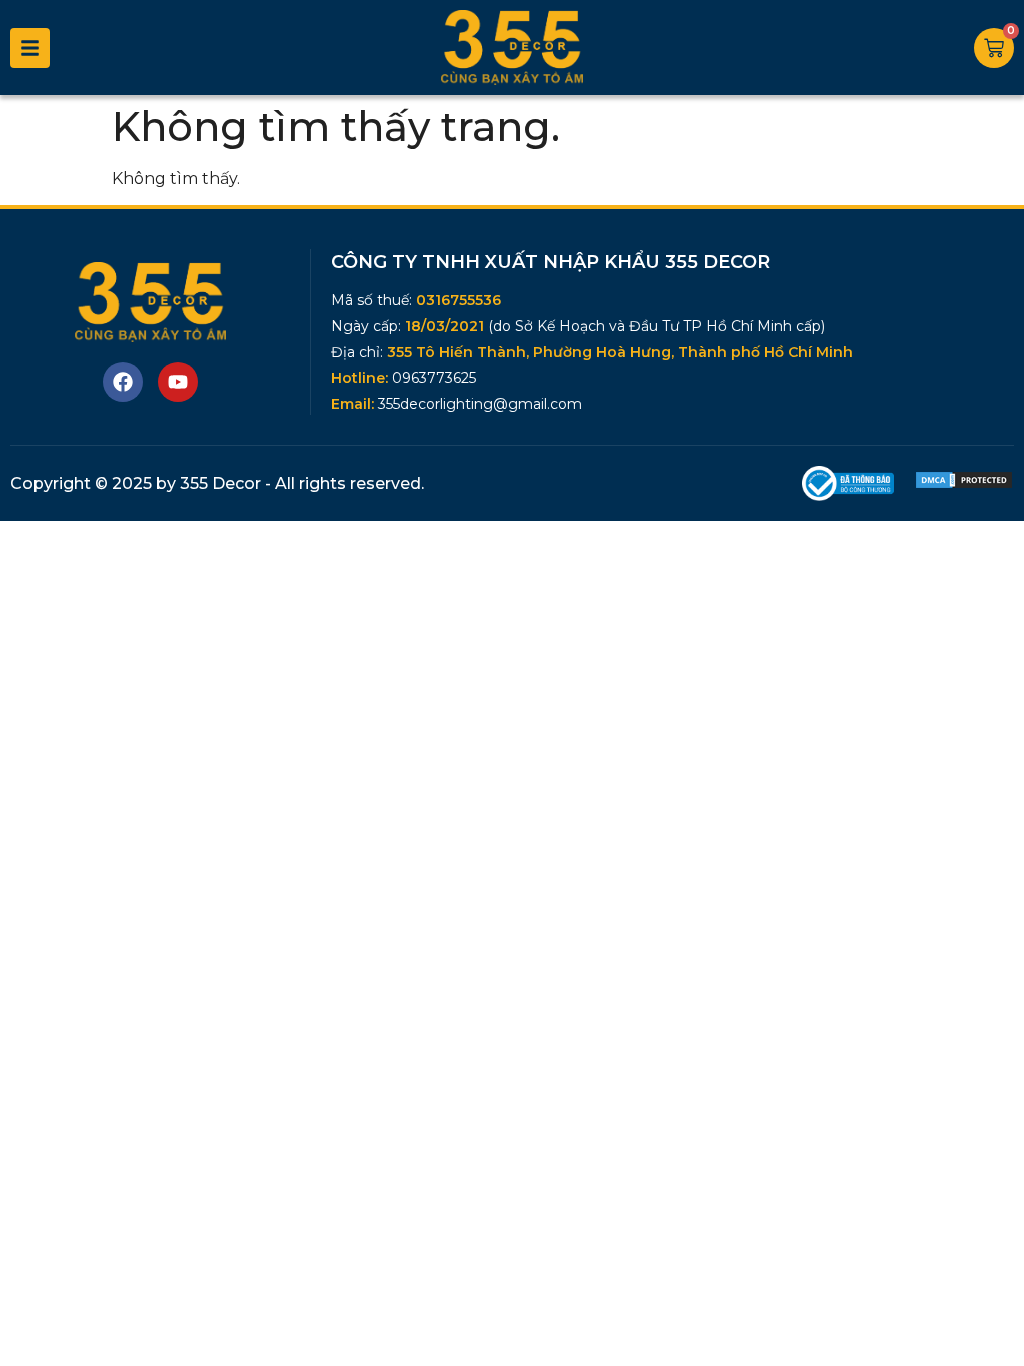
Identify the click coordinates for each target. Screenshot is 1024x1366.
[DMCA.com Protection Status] (964, 484)
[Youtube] (178, 382)
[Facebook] (123, 382)
